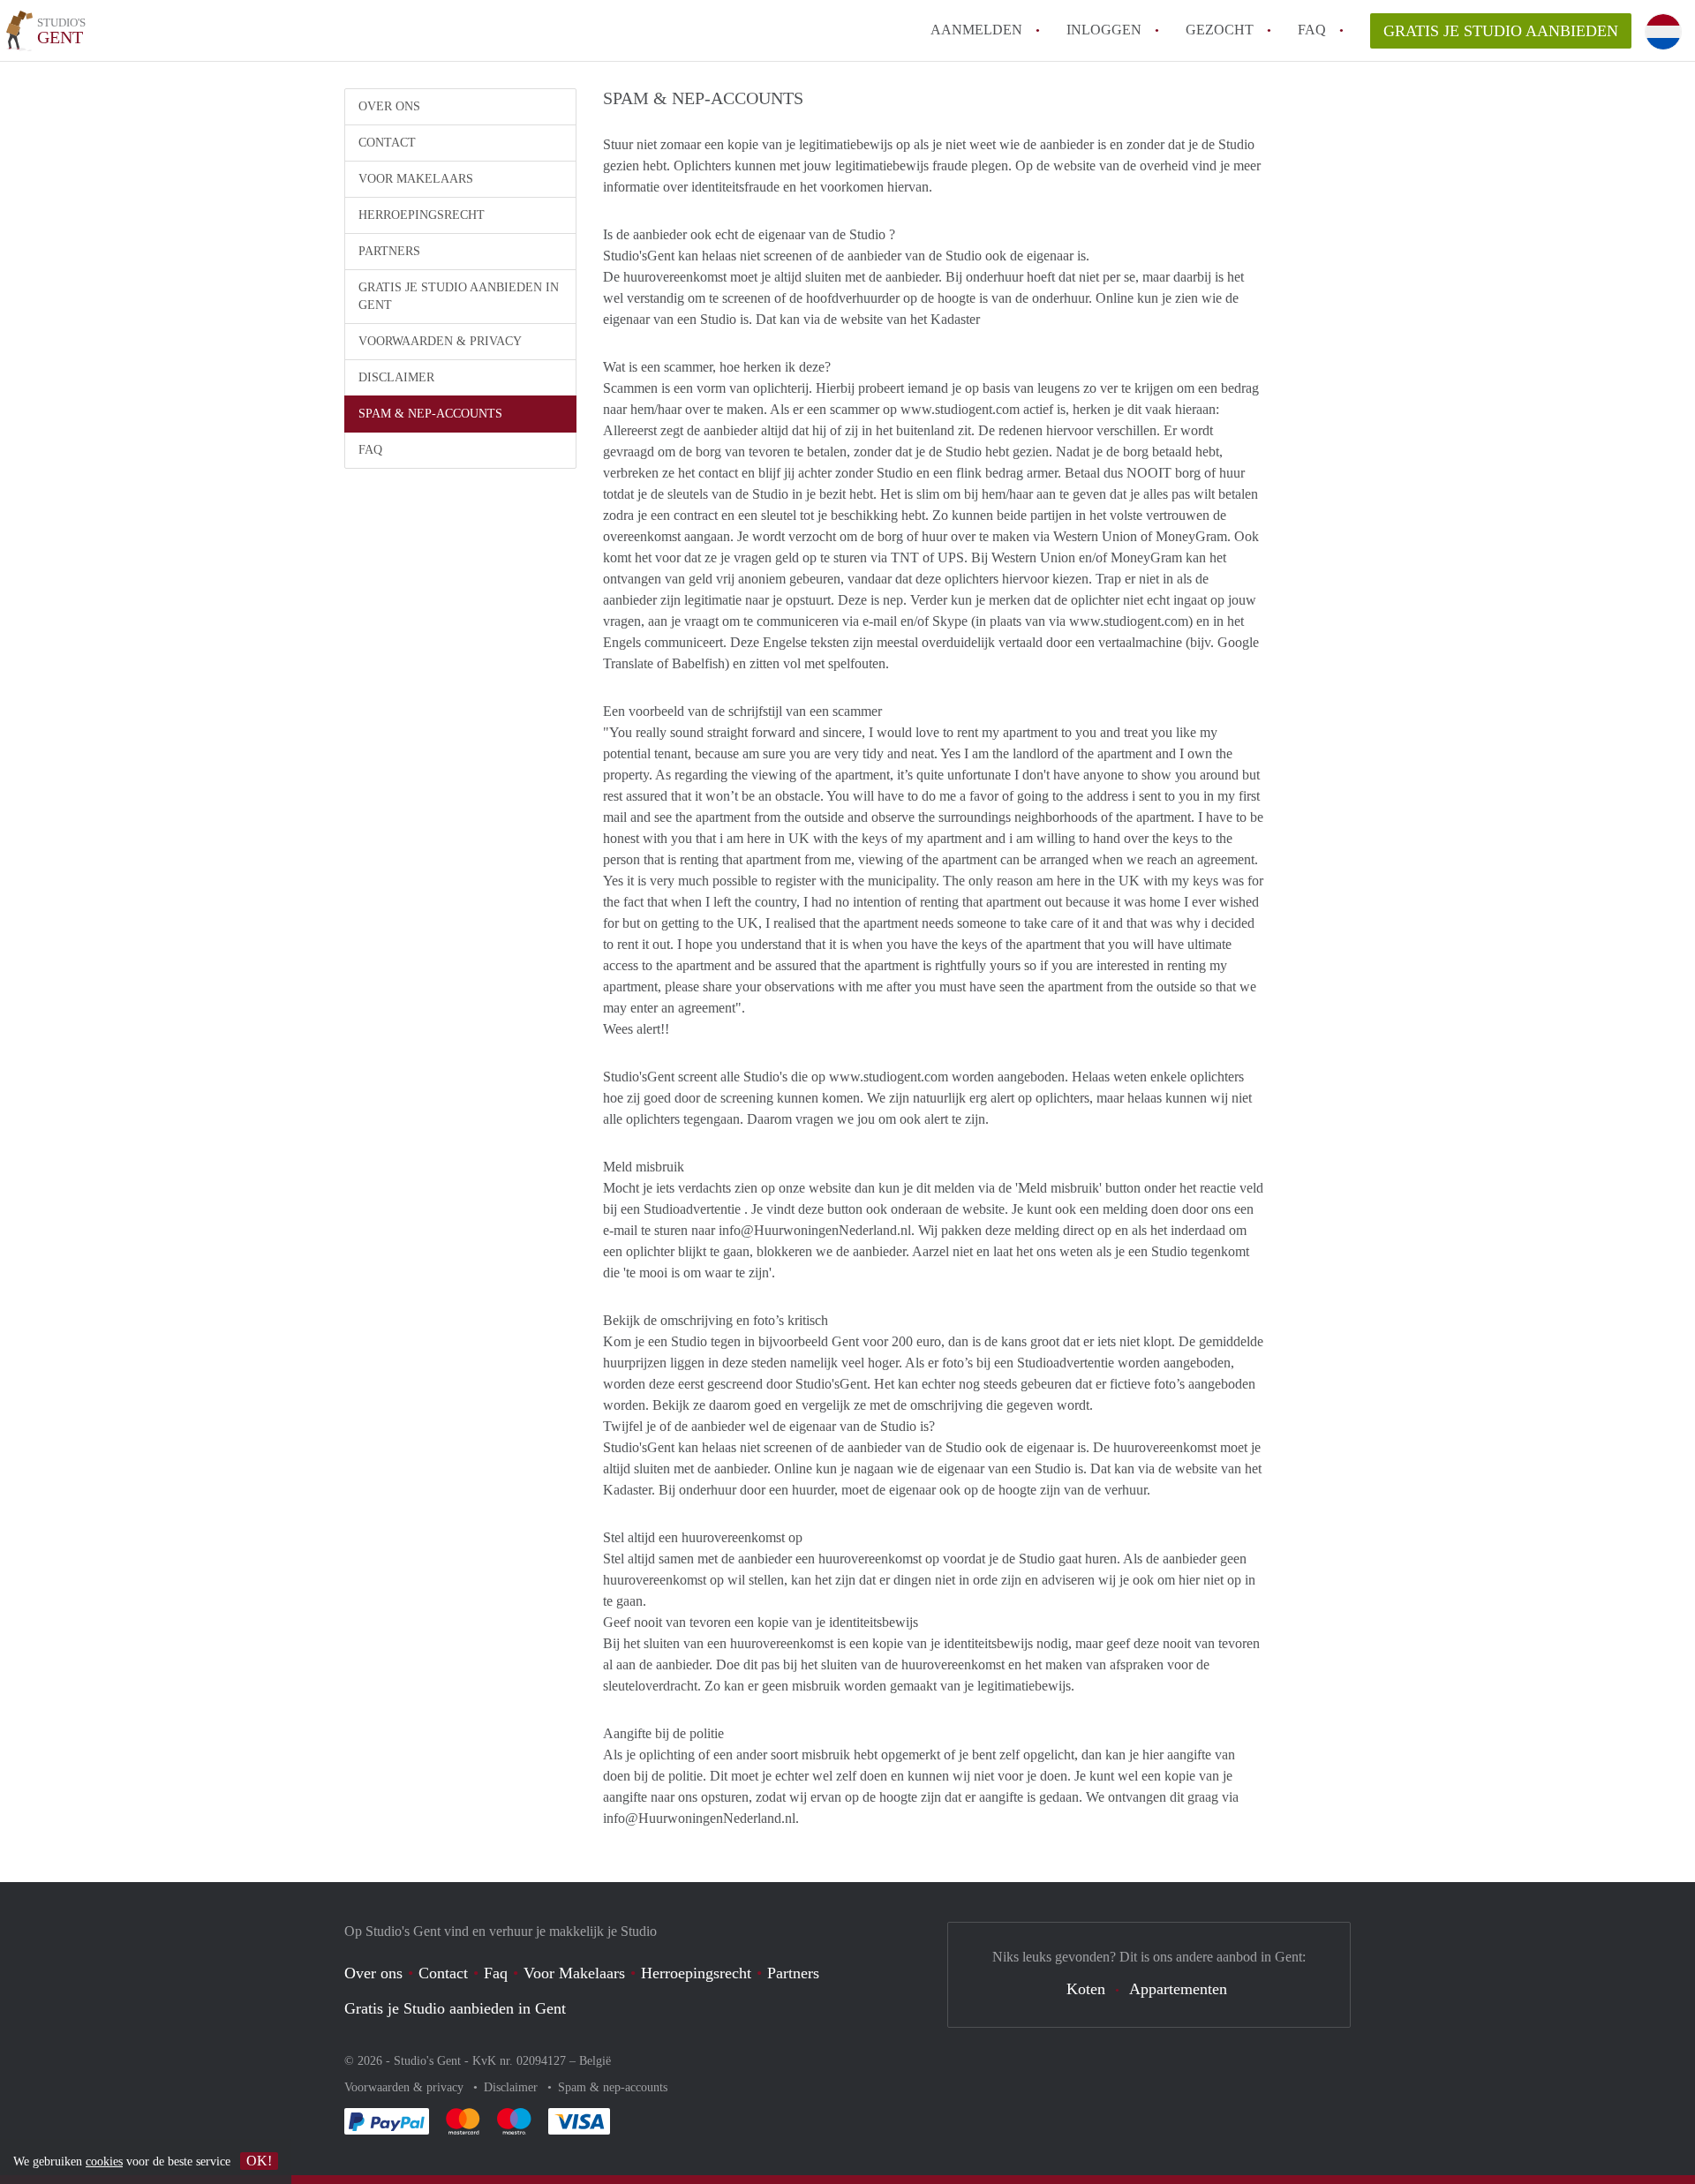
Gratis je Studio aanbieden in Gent (459, 296)
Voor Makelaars (416, 179)
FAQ (1312, 30)
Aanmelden (976, 30)
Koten (1086, 1989)
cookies (104, 2161)
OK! (259, 2161)
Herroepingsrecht (422, 215)
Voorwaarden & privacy (440, 341)
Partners (389, 251)
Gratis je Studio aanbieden (1501, 31)
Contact (387, 143)
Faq (496, 1973)
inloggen (1104, 30)
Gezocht (1220, 30)
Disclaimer (396, 377)
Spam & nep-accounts (430, 414)
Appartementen (1178, 1989)
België (595, 2061)
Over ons (389, 106)
